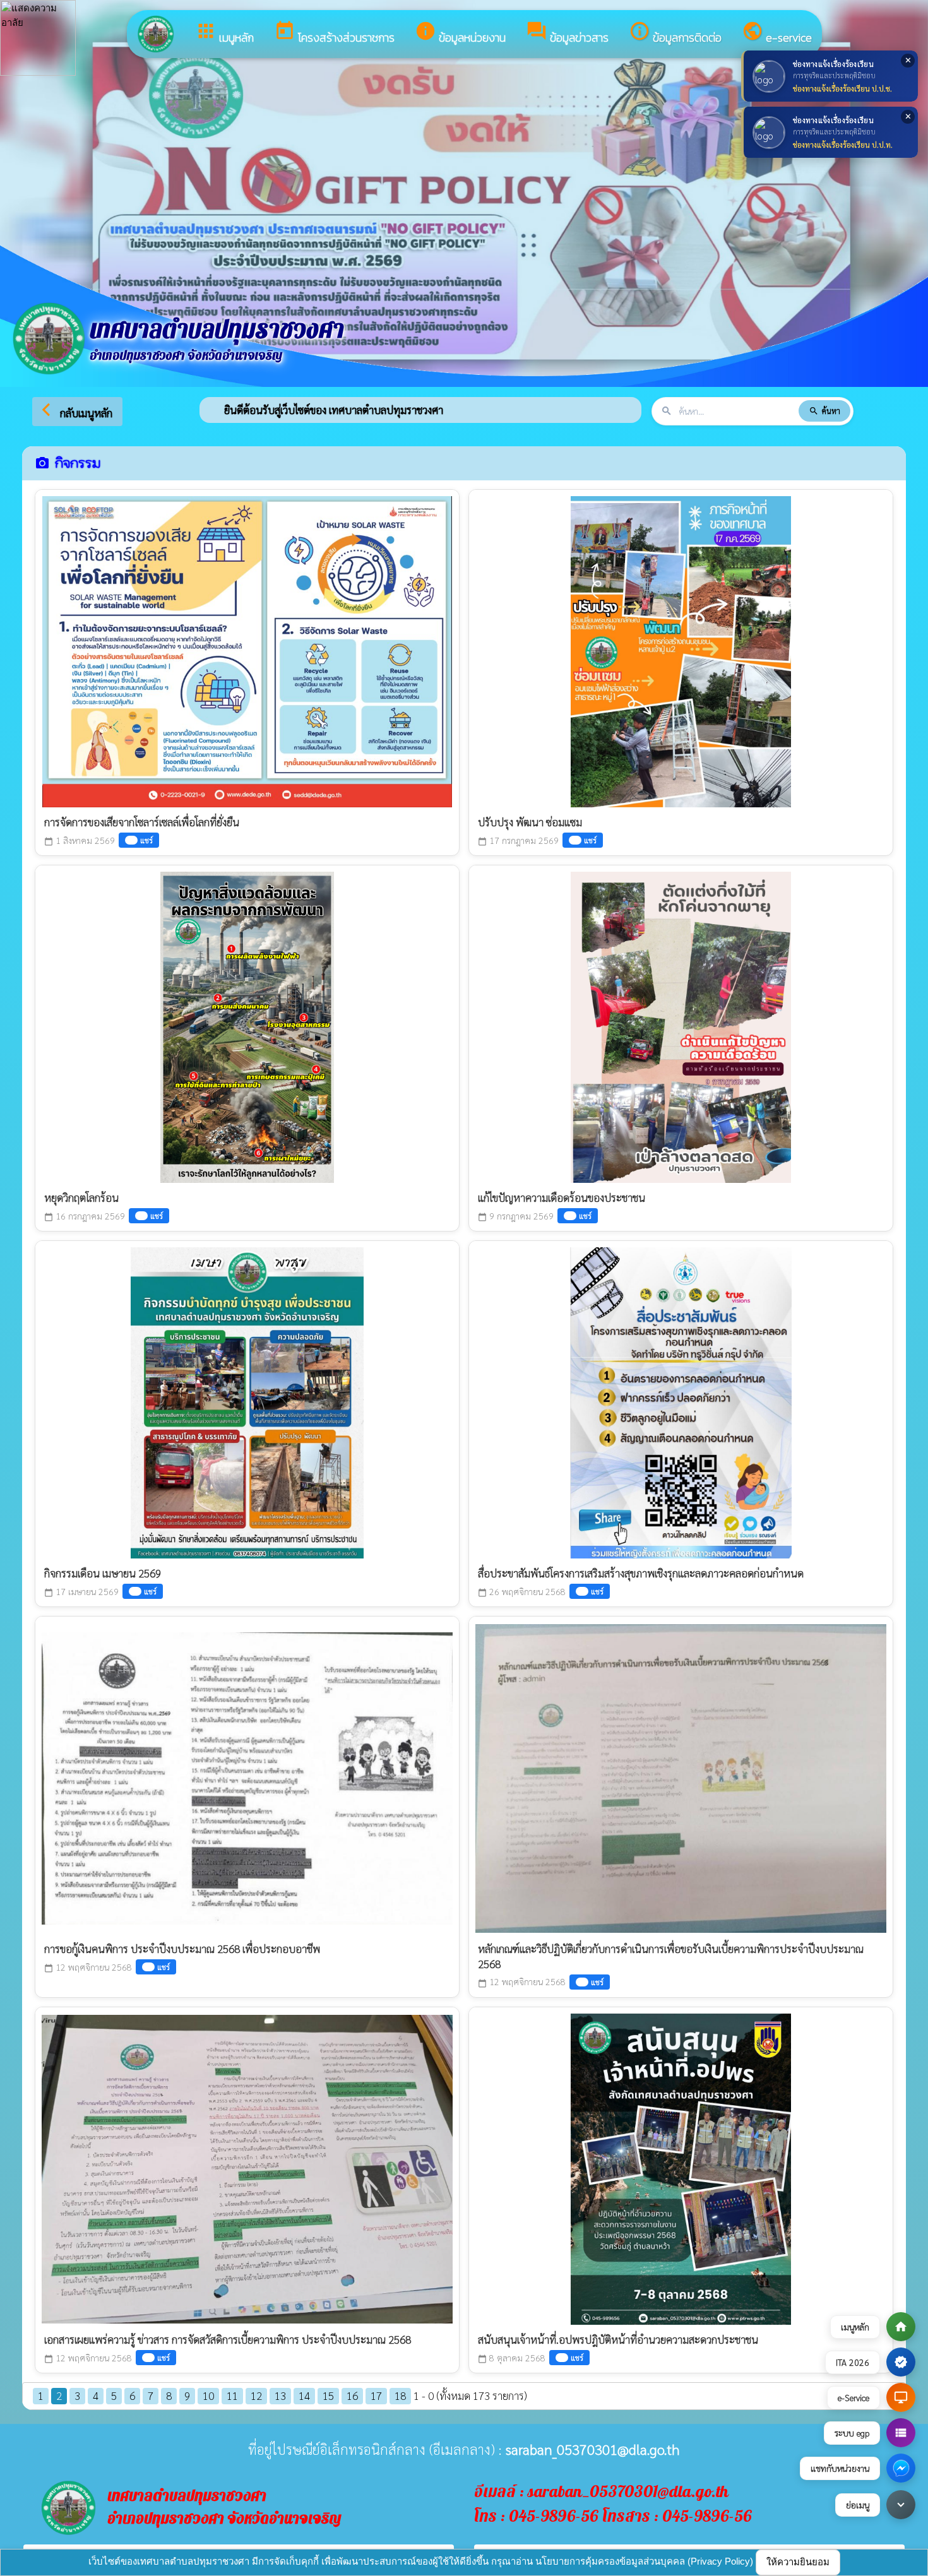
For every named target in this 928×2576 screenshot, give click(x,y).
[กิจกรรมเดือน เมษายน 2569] (247, 1400)
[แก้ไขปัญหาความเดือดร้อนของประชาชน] (681, 1024)
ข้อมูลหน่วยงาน (460, 33)
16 (352, 2395)
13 (280, 2395)
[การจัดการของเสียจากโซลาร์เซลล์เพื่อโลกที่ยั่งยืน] (247, 649)
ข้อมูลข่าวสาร (567, 33)
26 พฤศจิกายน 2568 (522, 1592)
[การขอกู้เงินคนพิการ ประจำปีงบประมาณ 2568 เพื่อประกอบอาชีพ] (247, 1775)
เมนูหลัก (224, 33)
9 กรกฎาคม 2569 (516, 1216)
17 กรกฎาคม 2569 (518, 840)
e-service (777, 33)
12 (256, 2395)
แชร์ (146, 840)
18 (400, 2395)
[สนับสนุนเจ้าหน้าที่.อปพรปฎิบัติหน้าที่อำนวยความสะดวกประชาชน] (681, 2166)
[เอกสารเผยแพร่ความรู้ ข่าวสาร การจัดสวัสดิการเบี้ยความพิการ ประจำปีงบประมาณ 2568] (247, 2166)
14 (304, 2395)
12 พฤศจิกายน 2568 (88, 1967)
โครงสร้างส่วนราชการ (334, 33)
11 (232, 2395)
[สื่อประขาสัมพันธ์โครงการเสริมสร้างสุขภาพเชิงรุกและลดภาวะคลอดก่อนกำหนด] (681, 1400)
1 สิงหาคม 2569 (80, 840)
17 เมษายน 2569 (81, 1592)
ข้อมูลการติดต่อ (675, 33)
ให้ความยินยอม (798, 2562)
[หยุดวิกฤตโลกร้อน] (247, 1024)
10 (208, 2395)
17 (376, 2395)
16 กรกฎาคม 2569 (85, 1216)
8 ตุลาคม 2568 (512, 2358)
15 (328, 2395)
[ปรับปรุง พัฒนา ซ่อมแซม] (681, 649)
